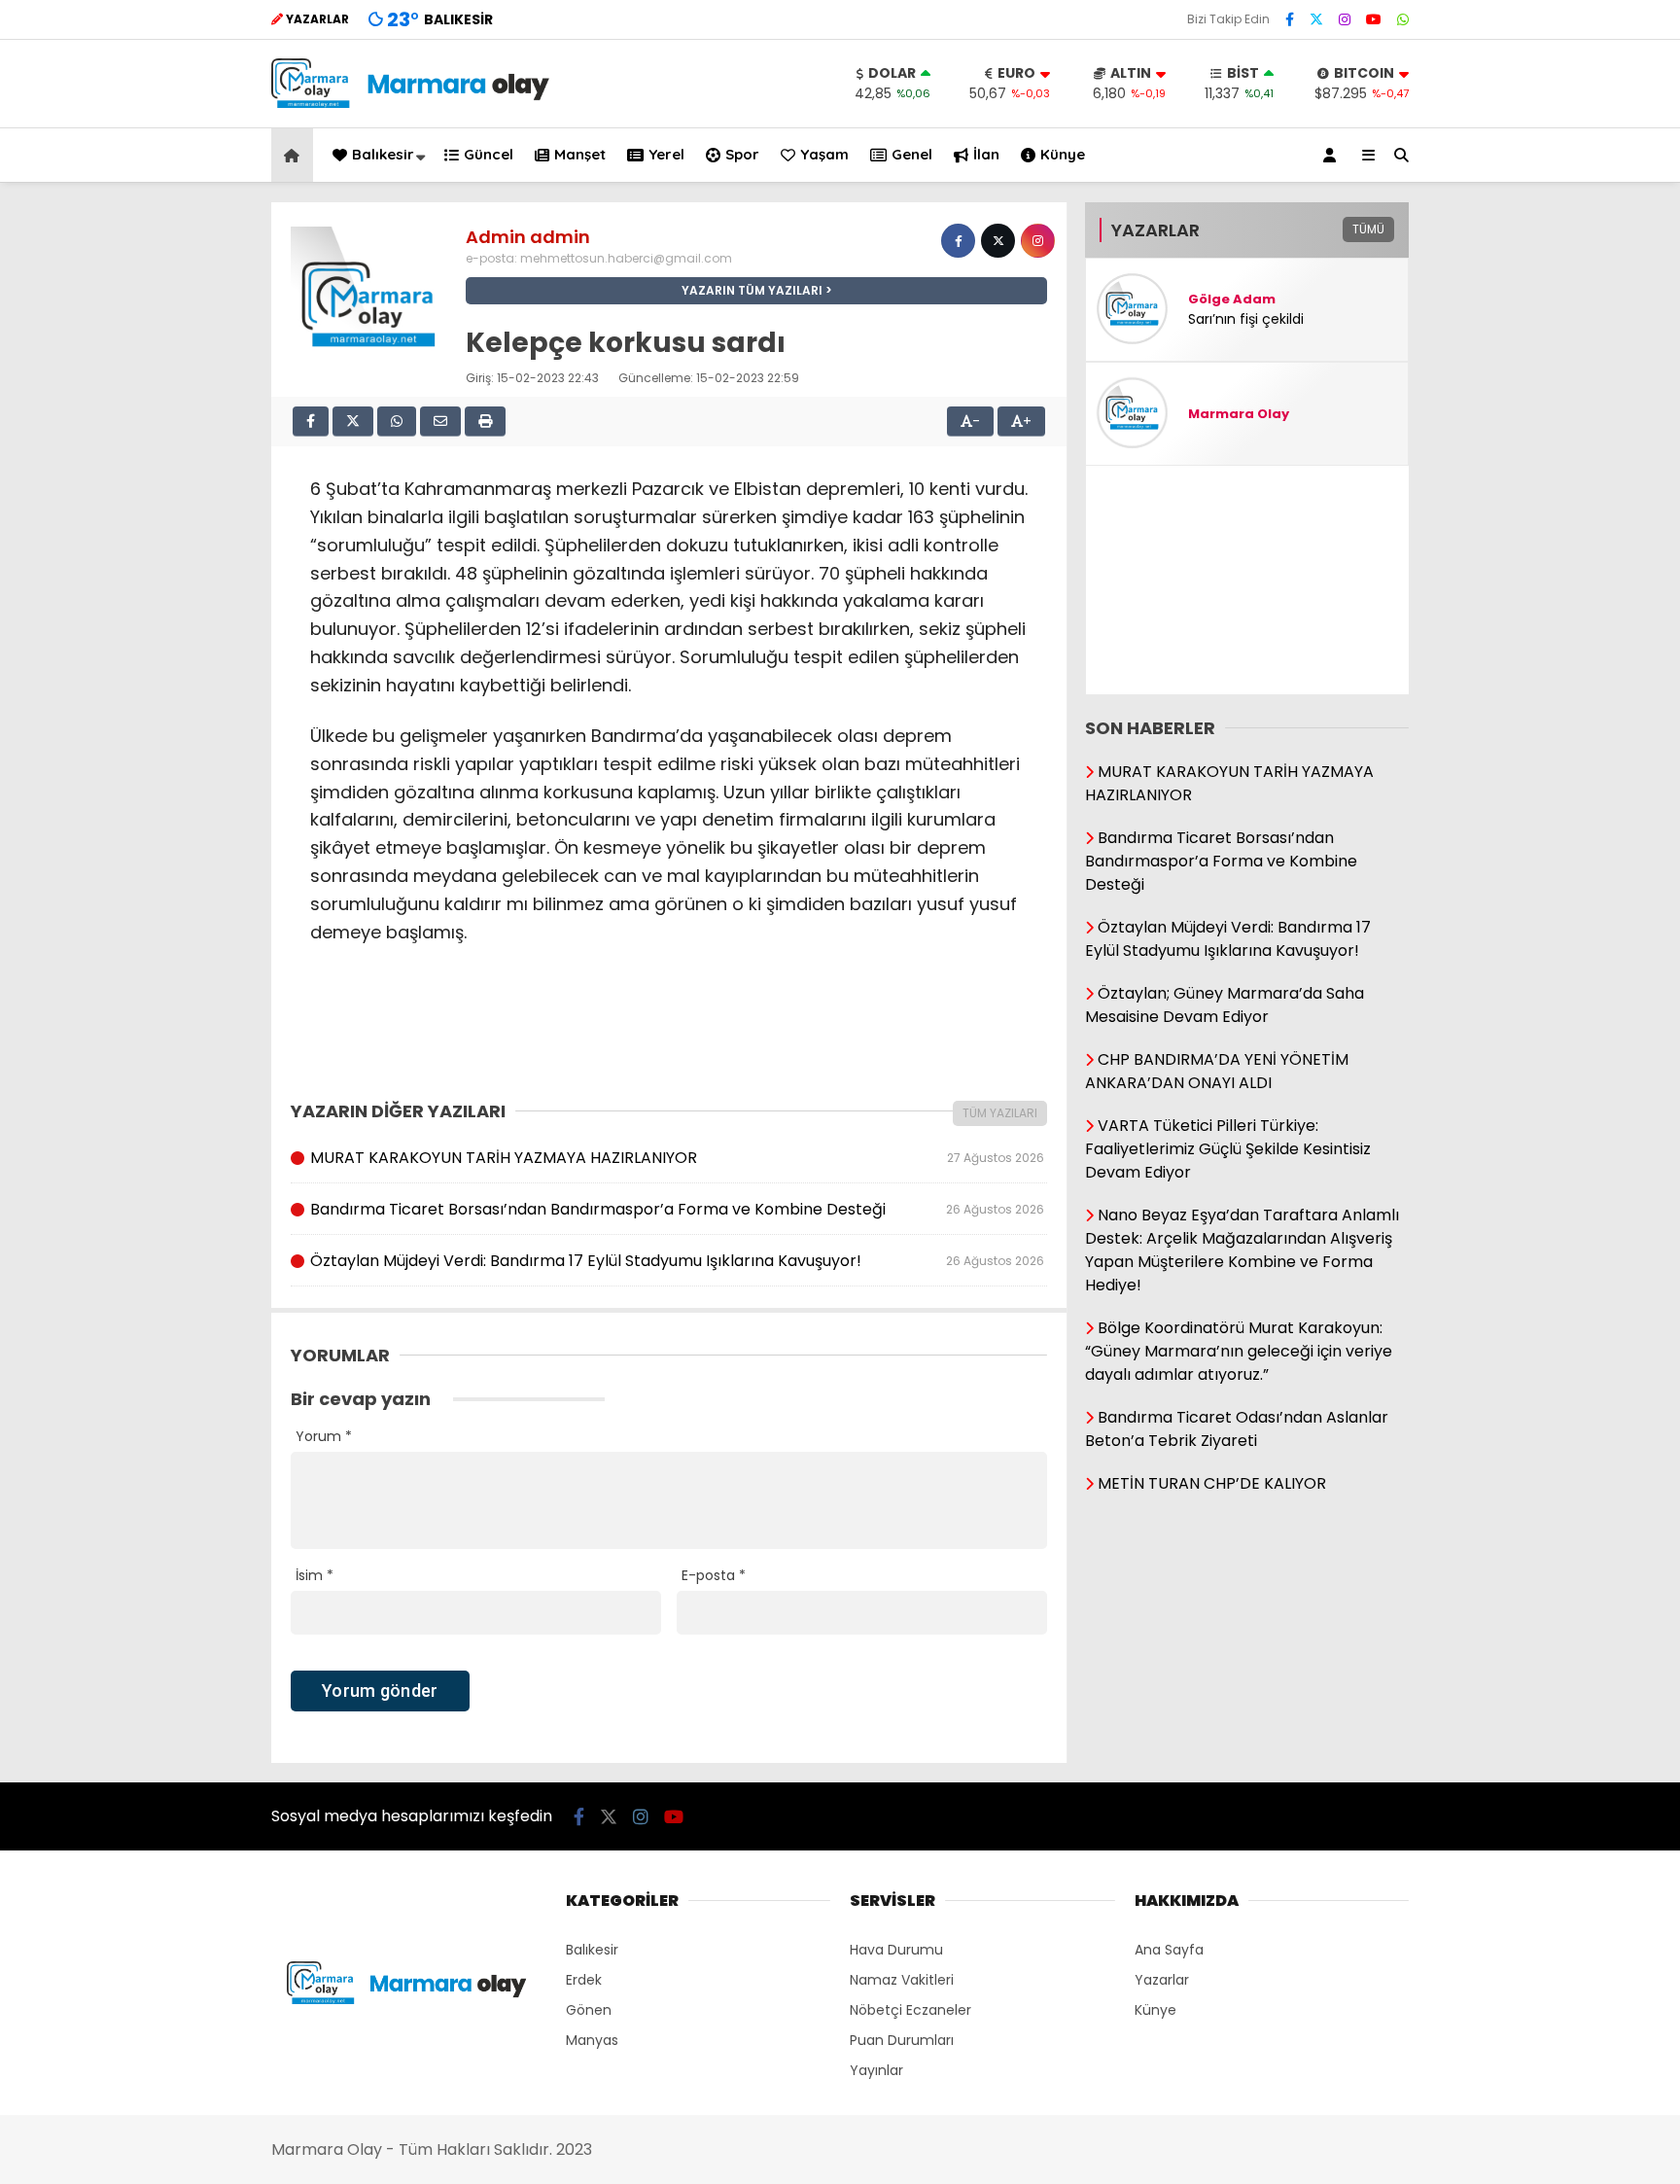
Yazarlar (1162, 1980)
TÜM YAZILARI (1000, 1113)
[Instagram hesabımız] (1345, 19)
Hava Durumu (896, 1950)
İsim (315, 1575)
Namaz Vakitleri (902, 1980)
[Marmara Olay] (412, 103)
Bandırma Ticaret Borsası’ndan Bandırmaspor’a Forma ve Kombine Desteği (677, 1209)
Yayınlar (876, 2070)
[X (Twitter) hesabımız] (1316, 19)
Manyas (592, 2040)
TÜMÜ (1368, 229)
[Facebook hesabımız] (1290, 19)
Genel (912, 154)
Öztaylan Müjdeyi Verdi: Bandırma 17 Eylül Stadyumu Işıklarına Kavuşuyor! (677, 1261)
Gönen (589, 2010)
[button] (295, 155)
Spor (742, 154)
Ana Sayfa (1169, 1950)
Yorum (324, 1436)
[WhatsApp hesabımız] (1403, 19)
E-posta (714, 1575)
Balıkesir (383, 154)
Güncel (489, 154)
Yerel (666, 154)
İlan (986, 154)
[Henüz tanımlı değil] (958, 241)
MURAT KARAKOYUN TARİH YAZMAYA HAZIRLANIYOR (677, 1158)
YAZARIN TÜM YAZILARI (752, 290)
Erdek (584, 1980)
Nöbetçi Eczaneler (910, 2010)
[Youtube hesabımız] (1374, 19)
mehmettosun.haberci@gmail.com (626, 258)
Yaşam (824, 154)
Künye (1063, 154)
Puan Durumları (902, 2040)
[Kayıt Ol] (1333, 155)
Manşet (580, 154)
